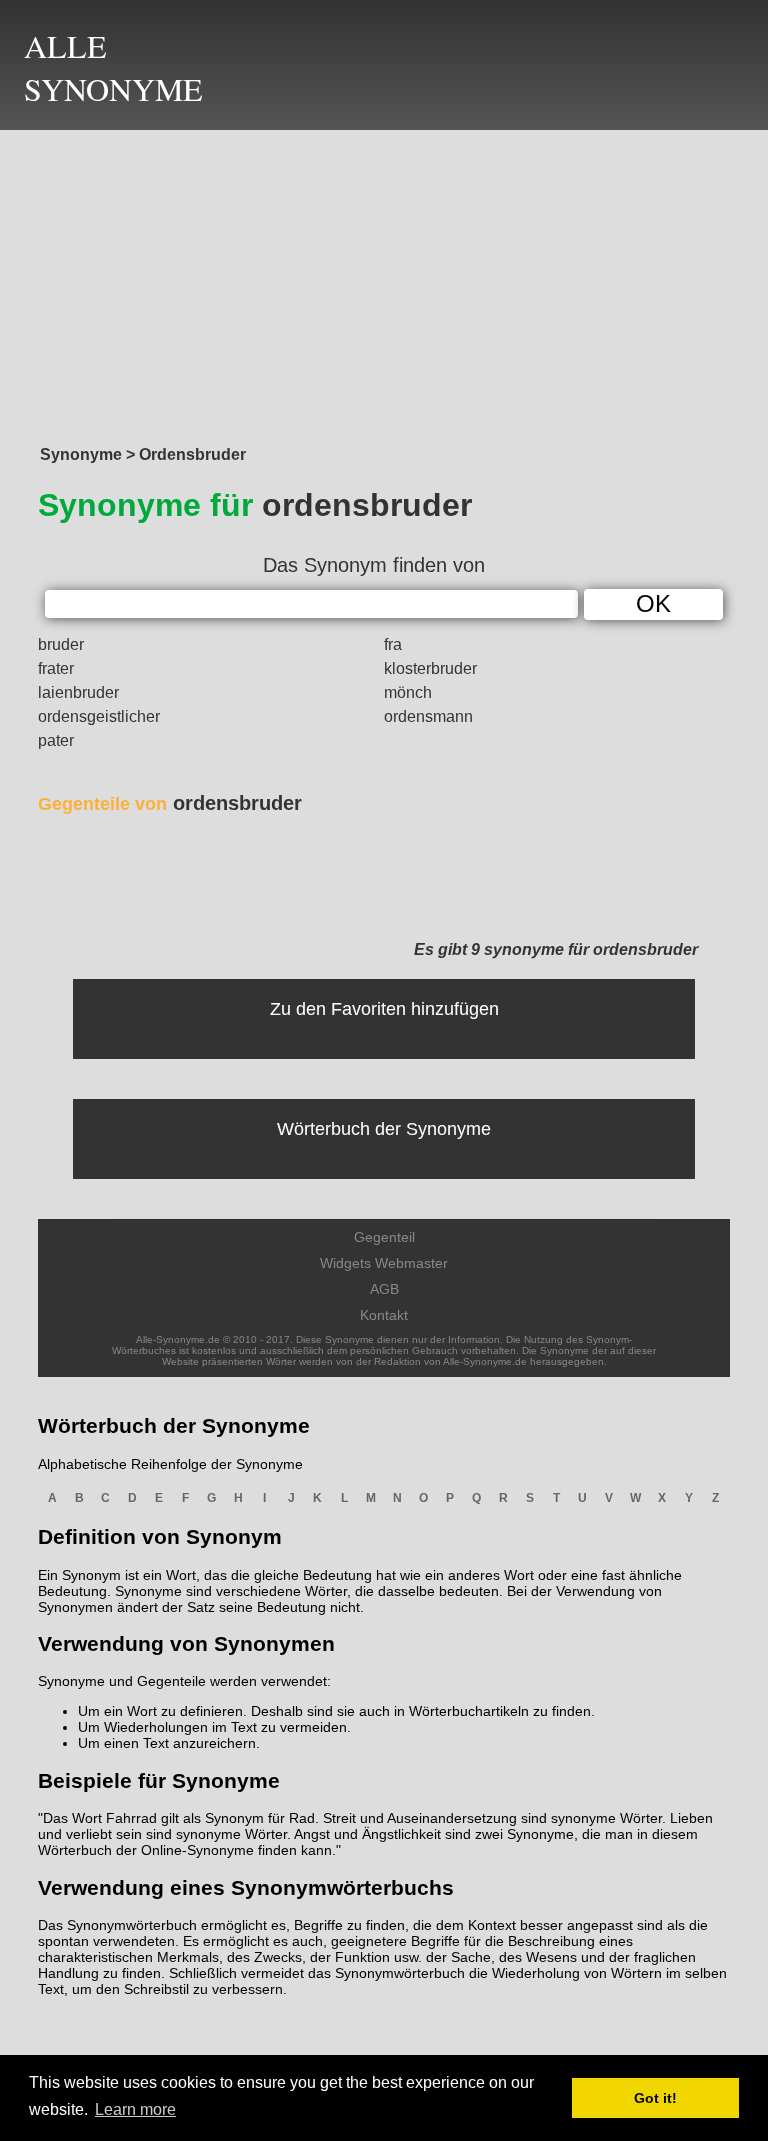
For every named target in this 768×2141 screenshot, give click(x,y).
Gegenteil (384, 1237)
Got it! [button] (655, 2098)
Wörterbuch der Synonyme (384, 1129)
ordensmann (428, 716)
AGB (384, 1289)
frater (56, 668)
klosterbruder (430, 668)
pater (56, 740)
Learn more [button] (135, 2109)
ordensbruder (170, 803)
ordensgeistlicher (99, 716)
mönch (408, 692)
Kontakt (384, 1315)
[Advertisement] (384, 282)
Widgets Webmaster (384, 1263)
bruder (61, 644)
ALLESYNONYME (113, 67)
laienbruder (78, 692)
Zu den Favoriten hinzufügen (384, 1009)
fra (393, 644)
